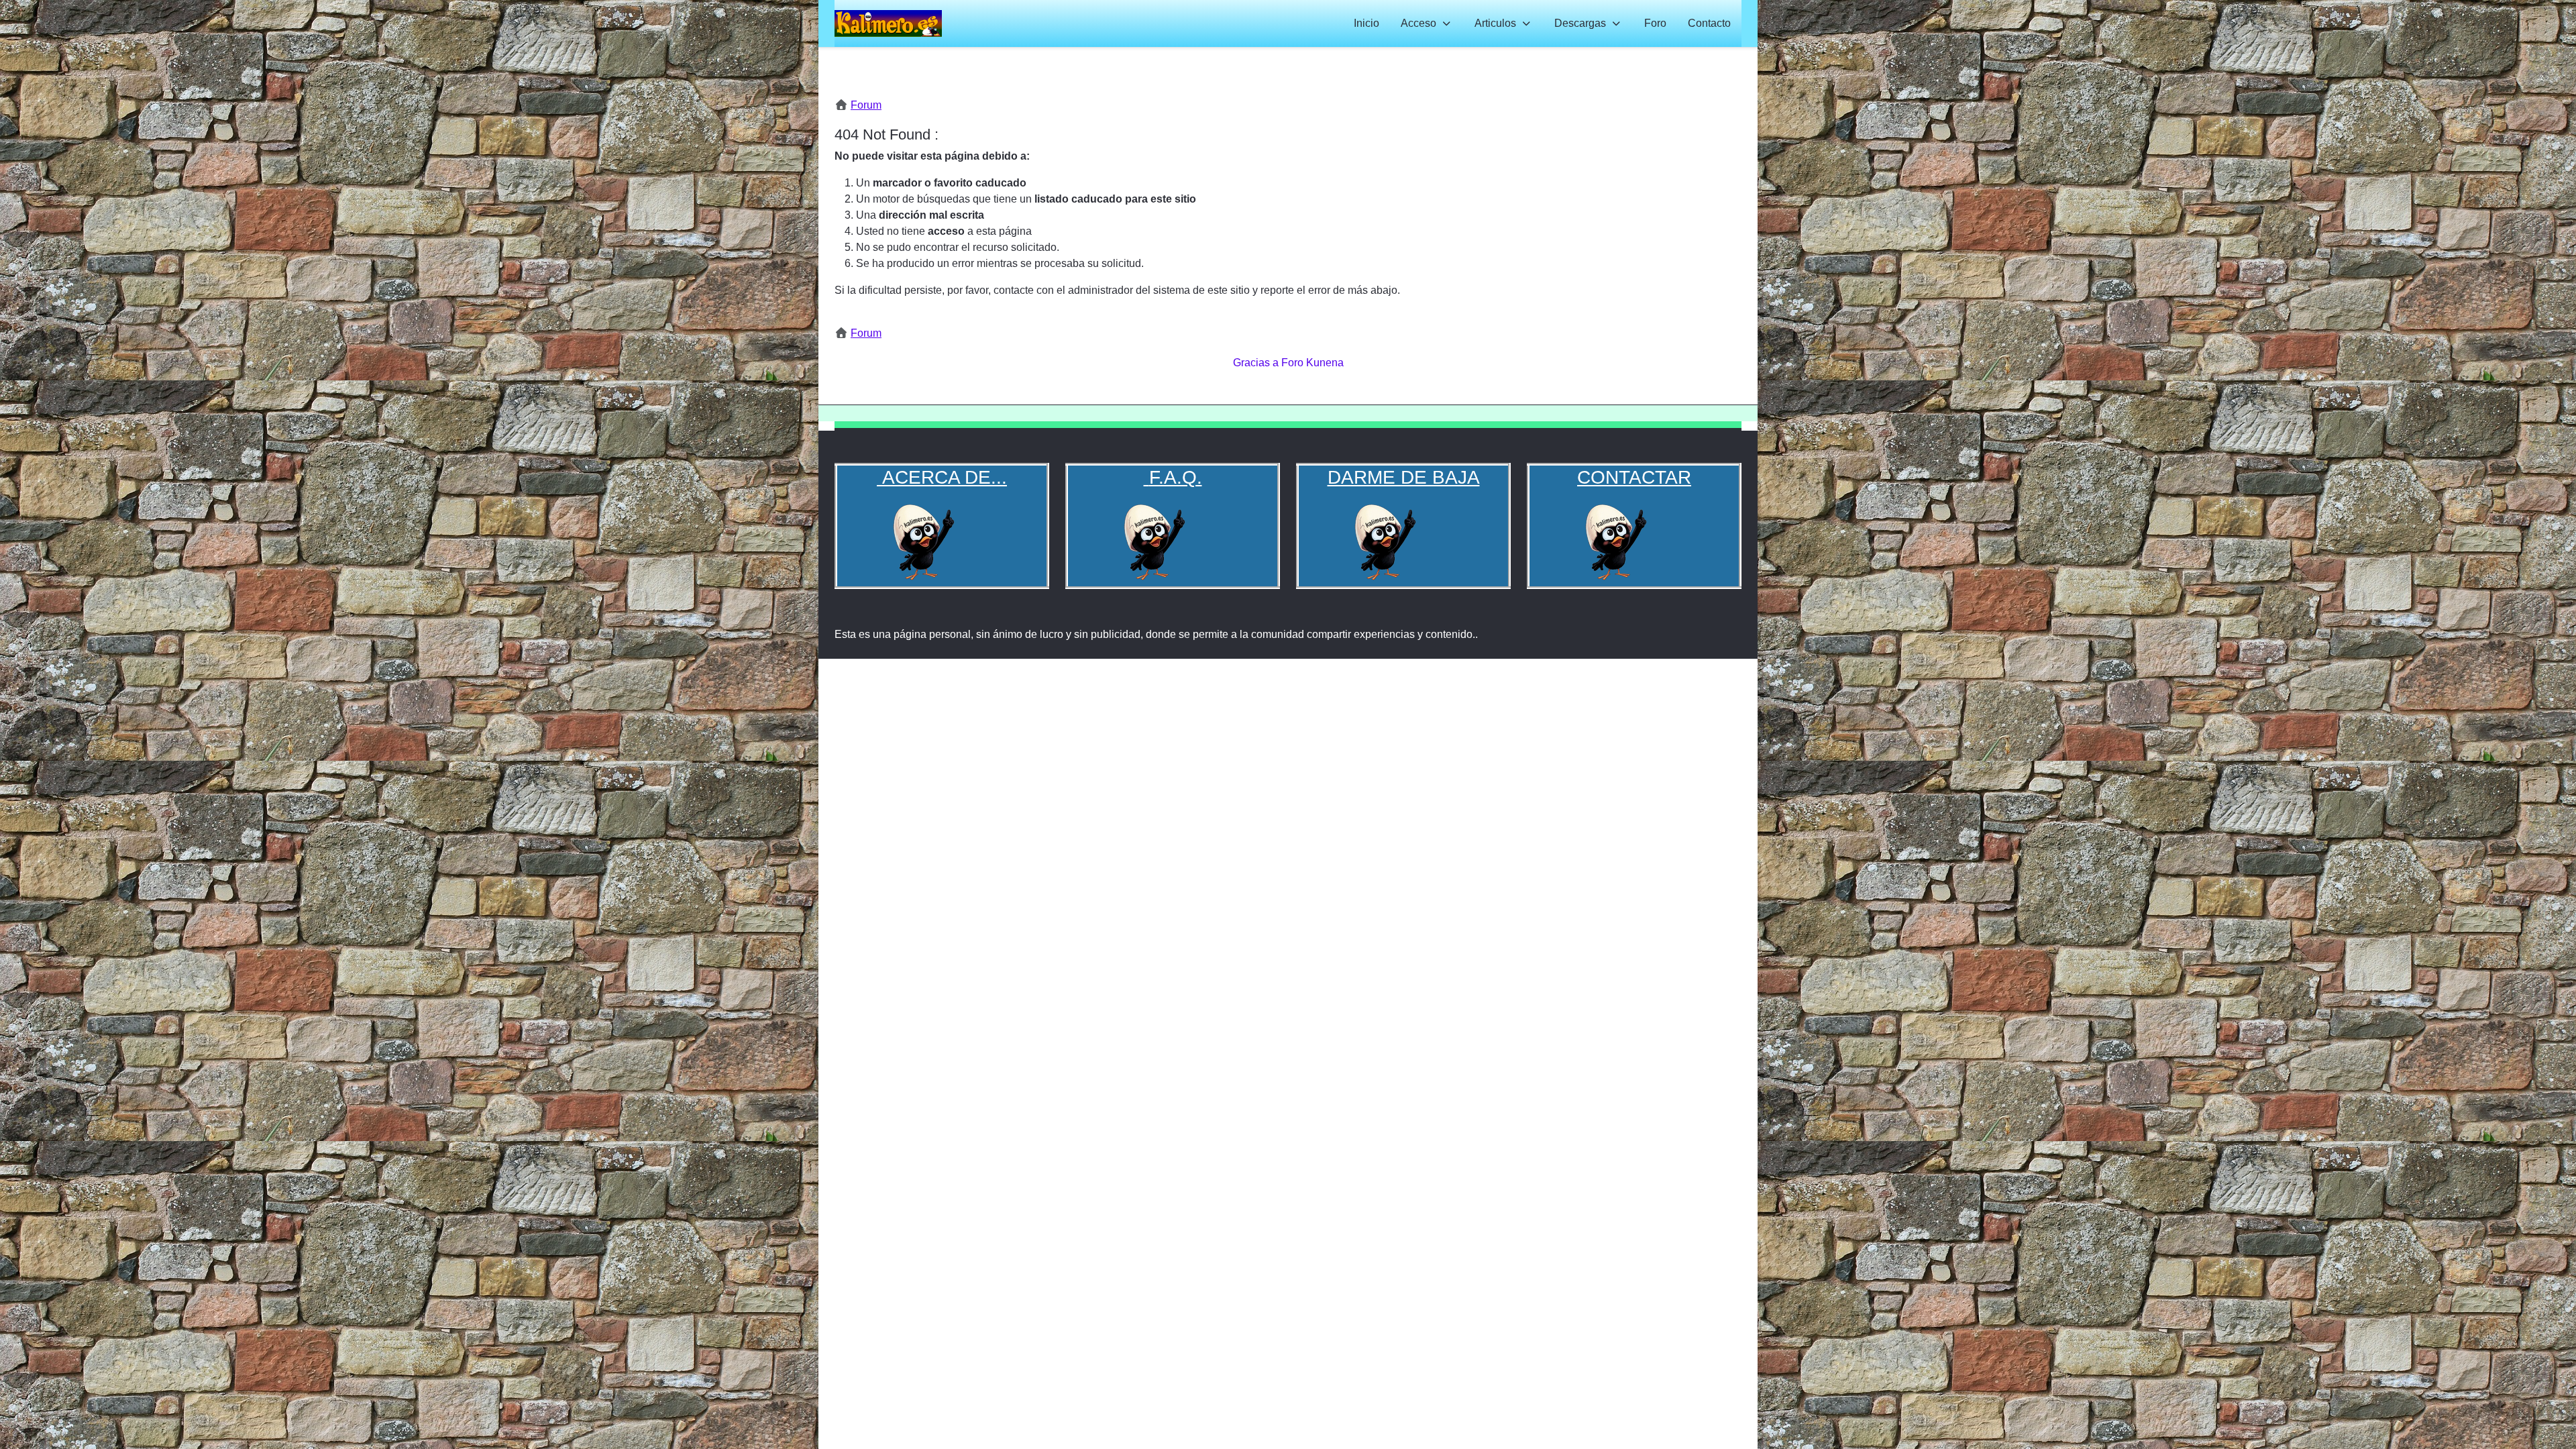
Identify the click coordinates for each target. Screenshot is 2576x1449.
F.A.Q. (1176, 477)
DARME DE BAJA (1404, 477)
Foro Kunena (1312, 363)
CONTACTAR (1634, 477)
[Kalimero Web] (888, 23)
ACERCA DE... (942, 477)
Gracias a (1256, 363)
